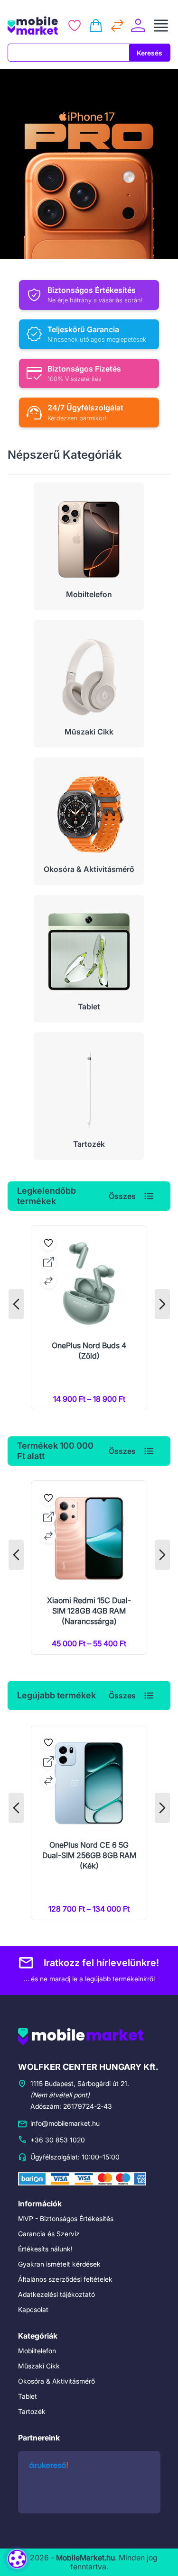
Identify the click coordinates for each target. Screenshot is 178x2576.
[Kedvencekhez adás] (48, 1243)
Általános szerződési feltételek (65, 2279)
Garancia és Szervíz (49, 2234)
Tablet (28, 2396)
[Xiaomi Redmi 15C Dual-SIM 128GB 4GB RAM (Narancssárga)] (89, 1568)
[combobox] (69, 53)
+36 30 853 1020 (58, 2140)
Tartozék (32, 2411)
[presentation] (16, 1304)
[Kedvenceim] (75, 26)
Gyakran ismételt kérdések (59, 2264)
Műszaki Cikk (39, 2366)
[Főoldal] (33, 26)
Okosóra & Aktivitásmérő (56, 2381)
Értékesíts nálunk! (45, 2249)
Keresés (150, 53)
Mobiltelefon (37, 2351)
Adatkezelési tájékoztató (56, 2294)
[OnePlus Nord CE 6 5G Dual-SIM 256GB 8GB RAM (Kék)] (89, 1823)
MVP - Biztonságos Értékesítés (66, 2218)
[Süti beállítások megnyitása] (17, 2559)
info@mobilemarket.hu (65, 2123)
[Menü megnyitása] (161, 26)
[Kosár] (96, 26)
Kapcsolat (33, 2309)
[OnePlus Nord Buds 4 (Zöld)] (89, 1318)
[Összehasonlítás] (117, 26)
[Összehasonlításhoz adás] (48, 1281)
